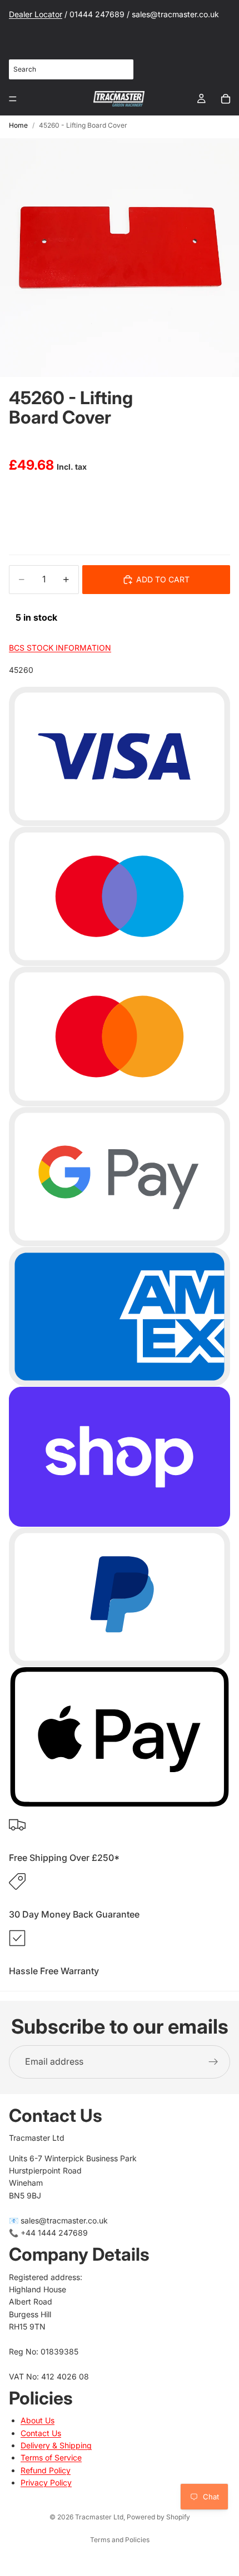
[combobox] (71, 69)
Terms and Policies (120, 2540)
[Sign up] (213, 2062)
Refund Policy (46, 2470)
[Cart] (226, 99)
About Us (38, 2420)
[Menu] (13, 99)
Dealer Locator (36, 14)
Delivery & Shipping (56, 2445)
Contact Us (41, 2432)
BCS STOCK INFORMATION (60, 648)
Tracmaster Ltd (99, 2517)
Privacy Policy (46, 2482)
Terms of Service (51, 2457)
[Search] (119, 69)
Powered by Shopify (158, 2517)
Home (18, 125)
